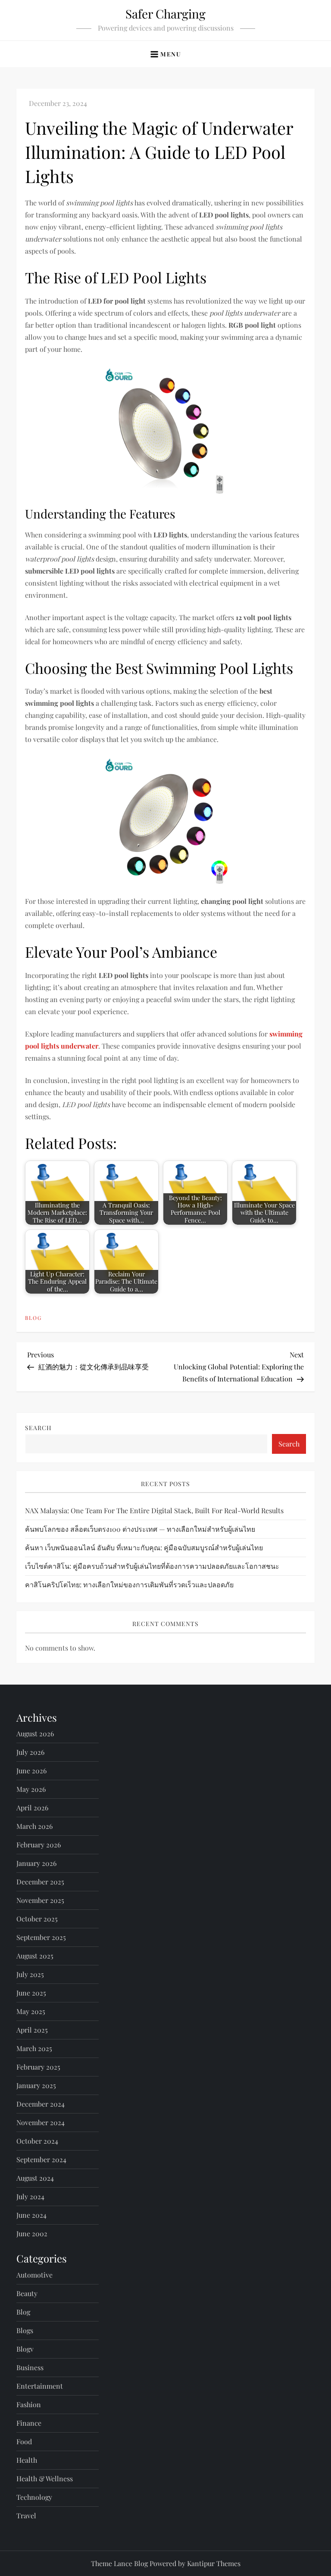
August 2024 (35, 2178)
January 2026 (36, 1863)
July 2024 (30, 2196)
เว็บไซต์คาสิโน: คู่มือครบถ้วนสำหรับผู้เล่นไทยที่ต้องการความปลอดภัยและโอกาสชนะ (152, 1566)
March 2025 (34, 2048)
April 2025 (32, 2030)
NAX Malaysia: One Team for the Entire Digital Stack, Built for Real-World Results (154, 1510)
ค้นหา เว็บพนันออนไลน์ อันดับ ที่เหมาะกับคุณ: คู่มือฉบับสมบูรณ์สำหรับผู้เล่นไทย (144, 1547)
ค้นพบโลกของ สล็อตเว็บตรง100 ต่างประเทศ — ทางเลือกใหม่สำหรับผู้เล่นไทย (140, 1529)
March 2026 (34, 1826)
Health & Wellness (45, 2478)
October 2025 (37, 1919)
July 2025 (30, 1974)
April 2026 (32, 1808)
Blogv (25, 2349)
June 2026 (31, 1771)
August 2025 (35, 1956)
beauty (27, 2293)
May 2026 (31, 1789)
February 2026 (39, 1845)
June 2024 (31, 2215)
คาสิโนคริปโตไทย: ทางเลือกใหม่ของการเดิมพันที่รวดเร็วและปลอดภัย (129, 1584)
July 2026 (30, 1752)
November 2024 (41, 2122)
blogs (25, 2330)
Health (27, 2460)
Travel (26, 2515)
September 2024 (41, 2159)
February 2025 (38, 2067)
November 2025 (40, 1900)
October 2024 (37, 2141)
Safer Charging (165, 14)
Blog (33, 1318)
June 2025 (31, 1993)
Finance (29, 2423)
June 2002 (32, 2233)
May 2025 (31, 2011)
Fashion (29, 2404)
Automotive (34, 2275)
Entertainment (40, 2386)
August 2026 (35, 1733)
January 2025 (36, 2085)
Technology (34, 2497)
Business (30, 2367)
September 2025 (41, 1937)
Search (38, 1428)
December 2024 (41, 2104)
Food (24, 2441)
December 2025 (40, 1882)
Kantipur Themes (214, 2563)
